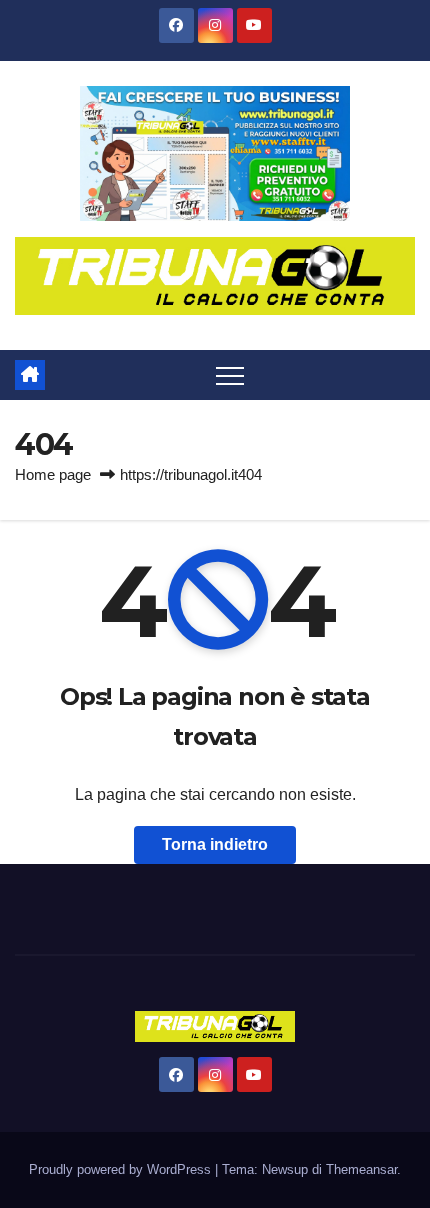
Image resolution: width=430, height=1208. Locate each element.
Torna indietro (215, 844)
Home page (53, 474)
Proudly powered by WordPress (122, 1169)
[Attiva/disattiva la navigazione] (230, 375)
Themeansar (361, 1169)
